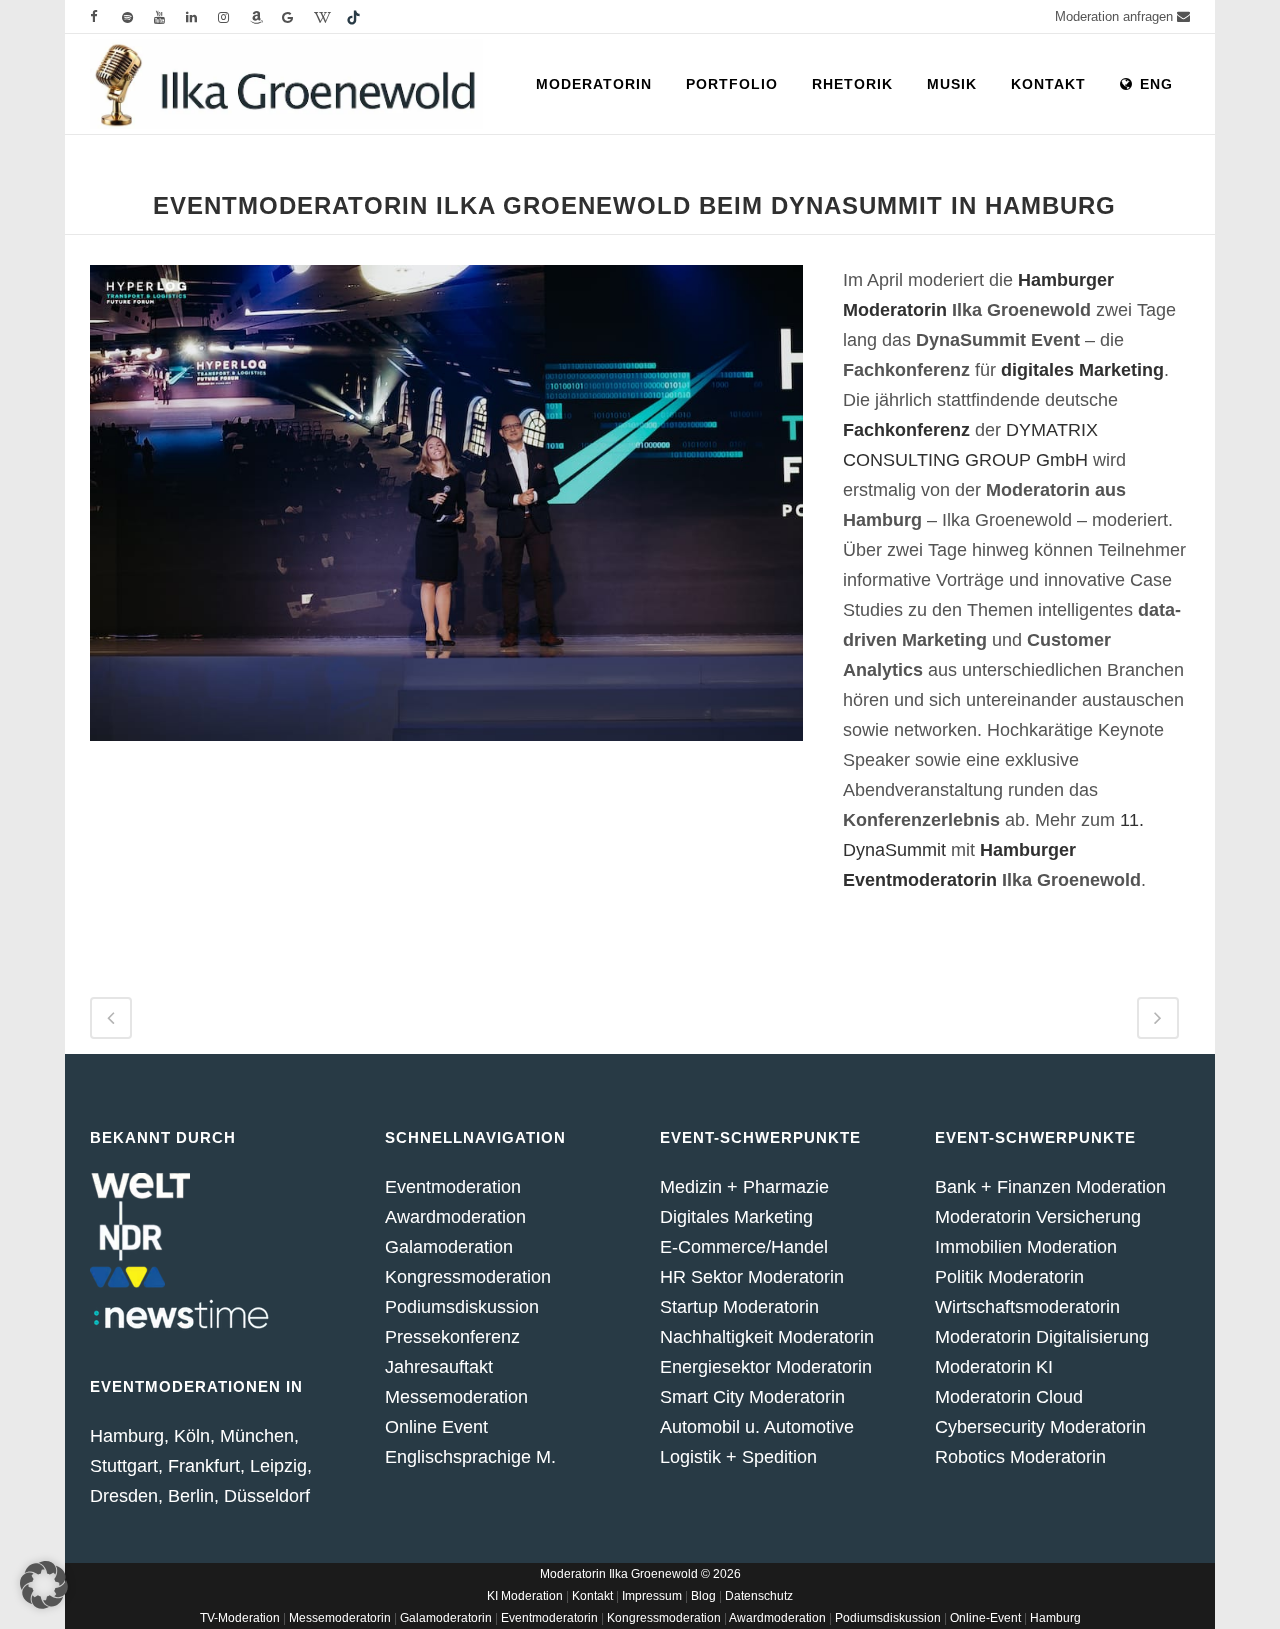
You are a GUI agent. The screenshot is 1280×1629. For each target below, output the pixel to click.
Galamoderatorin (446, 1618)
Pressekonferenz (452, 1337)
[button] (44, 1585)
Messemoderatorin (340, 1618)
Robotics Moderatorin (1020, 1457)
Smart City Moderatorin (752, 1397)
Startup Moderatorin (739, 1307)
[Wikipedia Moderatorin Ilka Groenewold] (330, 16)
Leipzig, (281, 1466)
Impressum (652, 1596)
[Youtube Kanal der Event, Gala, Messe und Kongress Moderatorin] (170, 16)
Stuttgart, (129, 1466)
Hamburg (1055, 1618)
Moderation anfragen (1116, 16)
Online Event (436, 1427)
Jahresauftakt (439, 1367)
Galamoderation (449, 1247)
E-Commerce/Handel (744, 1247)
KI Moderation (525, 1596)
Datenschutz (759, 1596)
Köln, (194, 1436)
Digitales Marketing (736, 1217)
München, (259, 1436)
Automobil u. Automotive (757, 1427)
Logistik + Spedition (738, 1457)
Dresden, (126, 1496)
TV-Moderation (240, 1618)
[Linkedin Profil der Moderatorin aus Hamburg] (202, 16)
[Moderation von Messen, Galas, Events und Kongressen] (234, 16)
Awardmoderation (455, 1217)
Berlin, (193, 1496)
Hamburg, (129, 1436)
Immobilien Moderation (1026, 1247)
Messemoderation (456, 1397)
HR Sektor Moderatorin (752, 1277)
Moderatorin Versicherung (1038, 1217)
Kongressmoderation (468, 1277)
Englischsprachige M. (470, 1457)
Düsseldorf (267, 1496)
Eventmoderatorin (549, 1618)
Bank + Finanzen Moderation (1050, 1187)
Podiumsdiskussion (462, 1307)
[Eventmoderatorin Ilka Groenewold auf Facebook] (106, 16)
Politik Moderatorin (1009, 1277)
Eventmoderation (453, 1187)
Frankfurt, (206, 1466)
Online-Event (985, 1618)
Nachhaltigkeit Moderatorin (767, 1337)
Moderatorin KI (994, 1367)
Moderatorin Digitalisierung (1042, 1337)
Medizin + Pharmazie (744, 1187)
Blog (703, 1596)
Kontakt (592, 1596)
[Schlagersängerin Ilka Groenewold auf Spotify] (138, 16)
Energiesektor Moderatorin (766, 1367)
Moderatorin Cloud (1009, 1397)
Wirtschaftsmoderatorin (1027, 1307)
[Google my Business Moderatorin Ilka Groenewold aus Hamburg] (298, 16)
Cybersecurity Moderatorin (1040, 1427)
